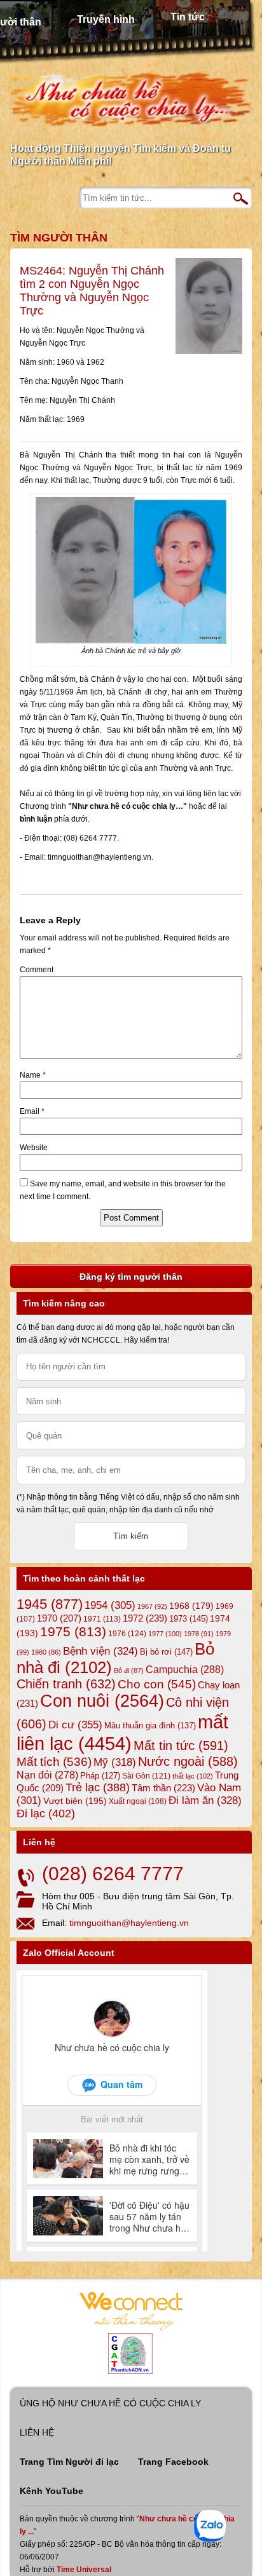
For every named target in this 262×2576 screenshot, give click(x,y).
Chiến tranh (66, 1684)
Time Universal (84, 2570)
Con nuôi (102, 1701)
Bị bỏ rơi (166, 1652)
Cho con (157, 1684)
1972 (145, 1618)
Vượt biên (75, 1801)
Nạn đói (47, 1775)
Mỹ (115, 1762)
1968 (191, 1606)
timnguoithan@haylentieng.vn (129, 1923)
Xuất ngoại (138, 1801)
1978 (199, 1634)
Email (32, 1111)
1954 (110, 1605)
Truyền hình (106, 19)
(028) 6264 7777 (113, 1874)
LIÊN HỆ (37, 2432)
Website (34, 1148)
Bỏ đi (129, 1671)
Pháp (100, 1776)
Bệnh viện (100, 1651)
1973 (189, 1619)
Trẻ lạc (98, 1787)
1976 (127, 1634)
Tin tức (188, 17)
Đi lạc (46, 1813)
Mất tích (54, 1762)
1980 (46, 1652)
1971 (102, 1619)
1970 (59, 1618)
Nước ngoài (188, 1761)
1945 (50, 1604)
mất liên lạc (122, 1732)
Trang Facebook (173, 2462)
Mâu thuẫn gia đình (150, 1725)
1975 (73, 1632)
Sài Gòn (146, 1776)
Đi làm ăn (205, 1800)
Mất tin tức (181, 1746)
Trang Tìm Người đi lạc (69, 2462)
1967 (152, 1606)
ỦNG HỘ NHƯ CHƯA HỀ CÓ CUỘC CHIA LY (110, 2403)
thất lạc (193, 1776)
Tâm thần (163, 1788)
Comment (37, 970)
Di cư (75, 1725)
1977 (165, 1634)
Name (33, 1075)
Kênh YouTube (52, 2491)
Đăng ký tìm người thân (131, 1277)
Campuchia (185, 1669)
